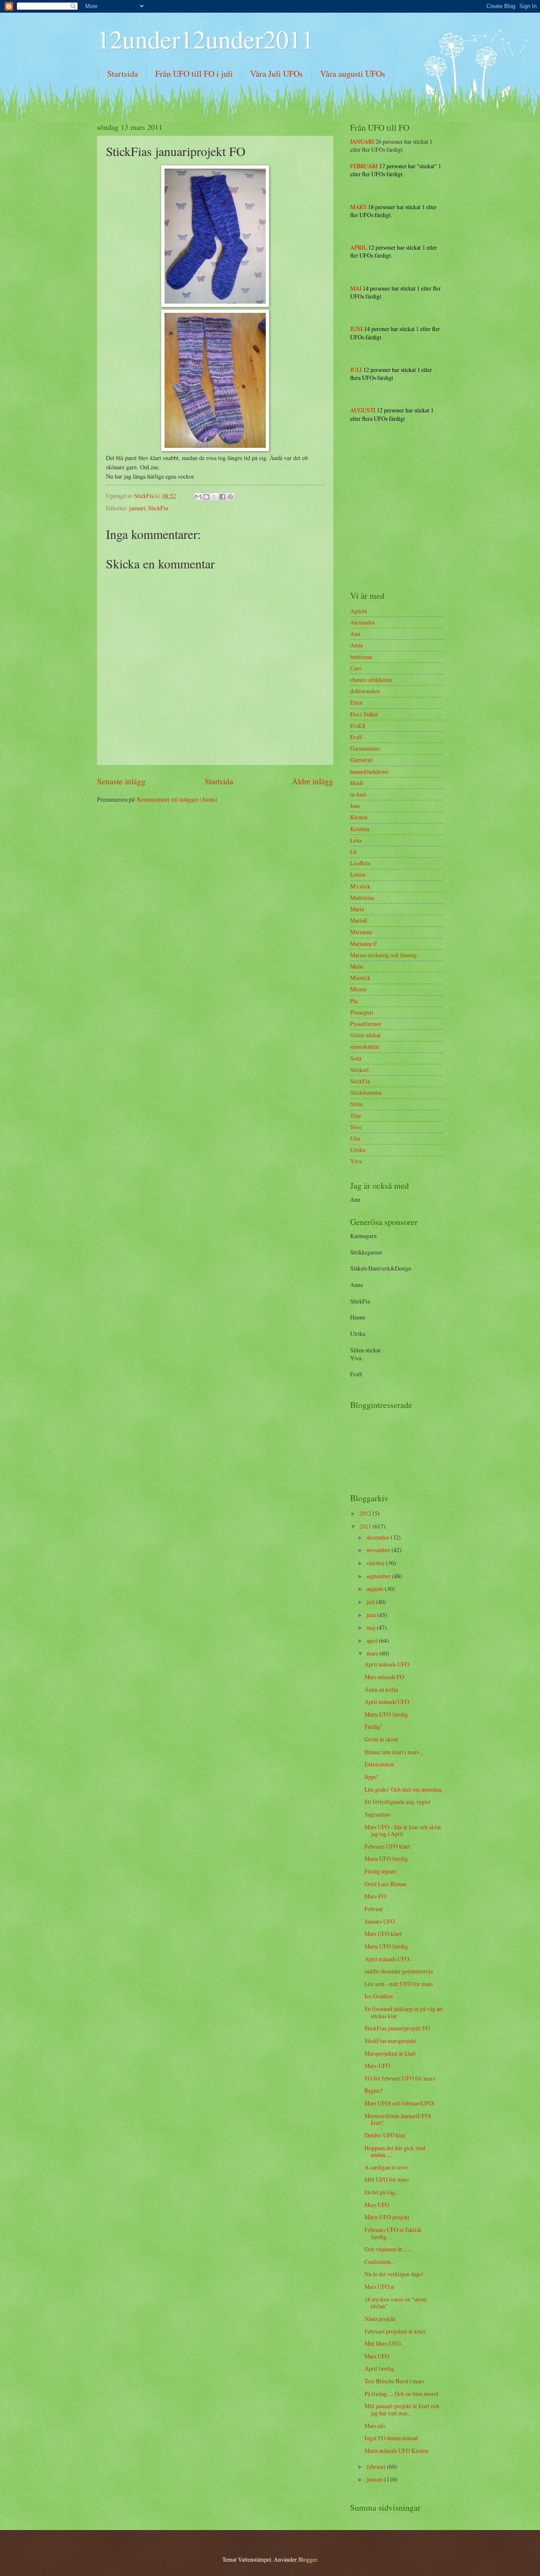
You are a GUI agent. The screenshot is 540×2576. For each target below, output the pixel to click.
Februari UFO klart (387, 1846)
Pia (354, 1001)
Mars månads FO (384, 1677)
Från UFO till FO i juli (194, 74)
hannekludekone (369, 771)
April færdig (379, 2368)
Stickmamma (366, 1092)
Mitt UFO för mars (387, 2179)
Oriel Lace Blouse (385, 1884)
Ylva (356, 1161)
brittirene (361, 657)
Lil (354, 852)
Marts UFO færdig (386, 1714)
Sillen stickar (366, 1035)
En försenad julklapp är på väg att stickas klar (404, 2012)
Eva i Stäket (364, 714)
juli (371, 1602)
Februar (374, 1909)
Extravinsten (379, 1764)
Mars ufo (375, 2426)
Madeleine (362, 898)
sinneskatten (364, 1046)
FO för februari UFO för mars (400, 2078)
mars (373, 1653)
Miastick (360, 978)
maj (372, 1627)
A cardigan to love (386, 2167)
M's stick (360, 886)
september (379, 1576)
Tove (356, 1127)
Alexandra (362, 622)
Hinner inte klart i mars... (394, 1752)
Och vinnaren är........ (388, 2249)
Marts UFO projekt (387, 2217)
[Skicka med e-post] (198, 497)
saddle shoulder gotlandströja (399, 1971)
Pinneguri (362, 1012)
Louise (358, 874)
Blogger (308, 2559)
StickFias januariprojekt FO (397, 2028)
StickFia (158, 508)
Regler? (374, 2090)
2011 (366, 1526)
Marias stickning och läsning (383, 955)
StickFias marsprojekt (390, 2041)
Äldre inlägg (313, 781)
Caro (356, 668)
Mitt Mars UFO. (383, 2343)
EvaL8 (358, 725)
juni (372, 1615)
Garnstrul (361, 760)
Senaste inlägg (121, 781)
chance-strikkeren (371, 680)
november (379, 1550)
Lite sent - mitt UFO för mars (399, 1984)
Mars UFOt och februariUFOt (400, 2103)
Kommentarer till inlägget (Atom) (177, 799)
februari (377, 2467)
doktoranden (365, 691)
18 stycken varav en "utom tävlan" (396, 2303)
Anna (356, 645)
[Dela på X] (214, 497)
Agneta (359, 611)
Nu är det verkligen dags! (394, 2274)
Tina (355, 1116)
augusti (376, 1589)
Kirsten (359, 817)
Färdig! (373, 1727)
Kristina (360, 829)
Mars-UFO (377, 2066)
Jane (355, 806)
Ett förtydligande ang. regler (398, 1802)
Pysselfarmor (366, 1024)
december (379, 1537)
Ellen (356, 702)
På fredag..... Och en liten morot (401, 2394)
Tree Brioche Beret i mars (394, 2381)
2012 (366, 1513)
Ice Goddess (379, 1996)
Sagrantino (377, 1814)
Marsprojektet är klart (390, 2053)
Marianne (361, 932)
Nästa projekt (380, 2319)
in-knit (358, 794)
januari (137, 508)
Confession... (379, 2262)
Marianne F (364, 943)
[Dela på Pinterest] (230, 497)
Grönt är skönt (381, 1739)
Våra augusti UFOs (353, 74)
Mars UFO (377, 2205)
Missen (358, 989)
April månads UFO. (387, 1959)
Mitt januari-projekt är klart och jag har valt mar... (402, 2409)
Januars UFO (380, 1921)
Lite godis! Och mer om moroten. (404, 1789)
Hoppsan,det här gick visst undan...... (395, 2151)
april (373, 1641)
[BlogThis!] (206, 497)
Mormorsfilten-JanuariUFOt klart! (398, 2119)
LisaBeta (360, 863)
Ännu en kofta (381, 1689)
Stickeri (359, 1070)
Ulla (355, 1138)
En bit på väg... (382, 2192)
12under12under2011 (205, 39)
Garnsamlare (365, 748)
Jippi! (371, 1777)
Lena (356, 840)
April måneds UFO (387, 1702)
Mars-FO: (376, 1896)
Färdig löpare (380, 1871)
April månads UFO (387, 1664)
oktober (376, 1563)
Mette (357, 966)
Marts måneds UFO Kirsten (397, 2451)
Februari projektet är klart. (396, 2331)
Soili (356, 1058)
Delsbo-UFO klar (385, 2135)
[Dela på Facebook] (222, 497)
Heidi (357, 783)
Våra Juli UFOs (277, 74)
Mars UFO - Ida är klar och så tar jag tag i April (403, 1830)
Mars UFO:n (379, 2287)
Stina (356, 1104)
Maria (357, 909)
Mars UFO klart (383, 1934)
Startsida (123, 74)
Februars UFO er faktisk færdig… (393, 2233)
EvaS (356, 737)
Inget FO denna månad (391, 2438)
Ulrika (358, 1150)
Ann (355, 634)
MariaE (359, 920)
